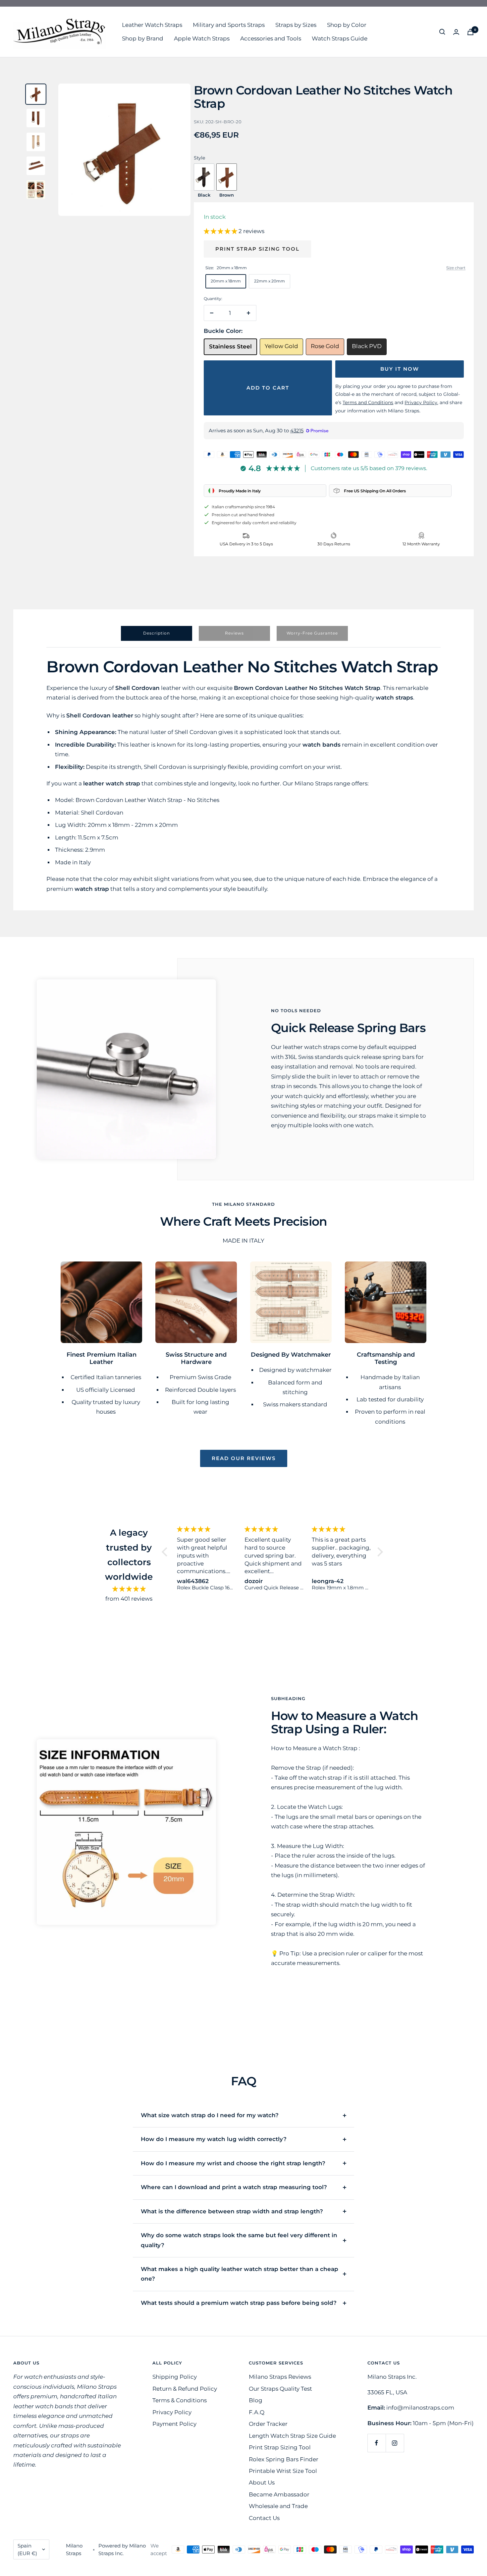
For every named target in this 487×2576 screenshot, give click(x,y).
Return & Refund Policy (185, 2389)
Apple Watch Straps (202, 38)
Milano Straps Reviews (280, 2377)
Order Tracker (268, 2424)
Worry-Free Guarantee (312, 633)
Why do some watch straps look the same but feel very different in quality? (239, 2240)
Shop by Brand (143, 38)
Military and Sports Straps (229, 25)
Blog (256, 2400)
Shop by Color (347, 25)
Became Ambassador (279, 2494)
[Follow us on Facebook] (377, 2443)
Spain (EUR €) (27, 2549)
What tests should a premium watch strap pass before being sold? (239, 2303)
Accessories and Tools (271, 38)
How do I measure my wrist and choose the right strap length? (233, 2163)
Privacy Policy (172, 2412)
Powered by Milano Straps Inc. (122, 2549)
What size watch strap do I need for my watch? (210, 2115)
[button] (221, 231)
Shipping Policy (175, 2377)
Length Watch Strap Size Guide (292, 2436)
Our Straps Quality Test (280, 2389)
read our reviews (244, 1458)
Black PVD (367, 346)
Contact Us (264, 2518)
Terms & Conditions (180, 2400)
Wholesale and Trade (278, 2506)
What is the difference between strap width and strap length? (232, 2211)
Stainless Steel (230, 346)
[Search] (442, 32)
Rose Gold (325, 346)
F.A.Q (257, 2412)
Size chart (456, 268)
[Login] (456, 32)
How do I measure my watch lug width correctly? (214, 2139)
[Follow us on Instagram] (395, 2443)
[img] (129, 1589)
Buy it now (400, 369)
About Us (262, 2483)
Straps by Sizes (296, 25)
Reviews (234, 633)
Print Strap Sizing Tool (257, 249)
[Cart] (470, 32)
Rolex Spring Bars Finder (284, 2459)
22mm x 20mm (270, 281)
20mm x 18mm (226, 281)
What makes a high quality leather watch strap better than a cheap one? (240, 2274)
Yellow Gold (281, 346)
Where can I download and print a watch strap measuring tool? (234, 2187)
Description (157, 633)
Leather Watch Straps (152, 25)
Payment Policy (174, 2424)
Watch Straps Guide (340, 38)
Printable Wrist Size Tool (283, 2471)
